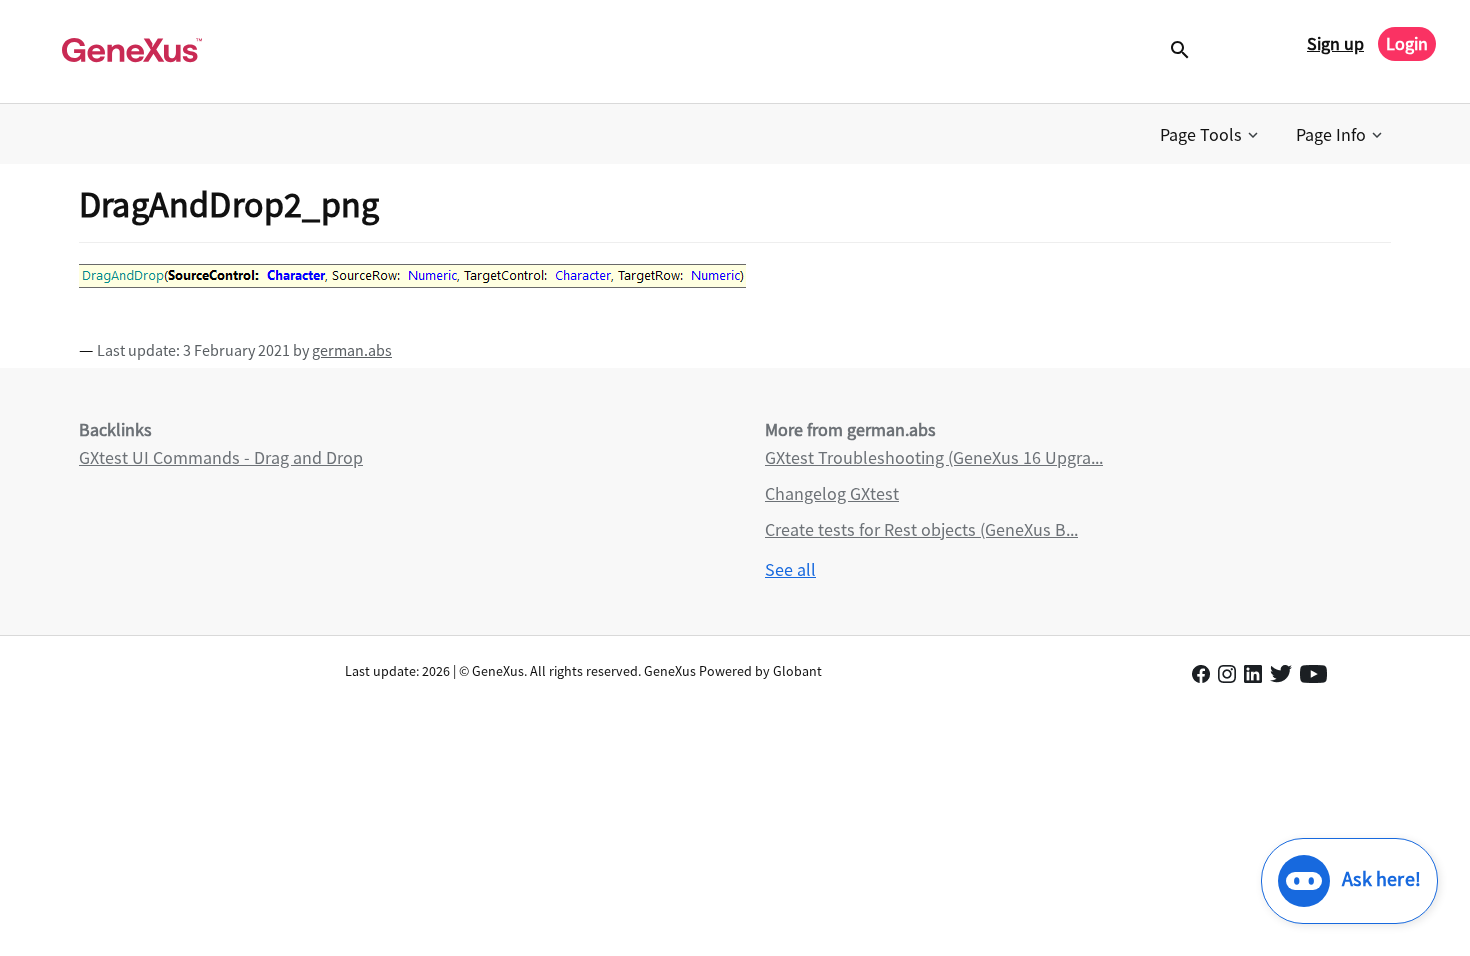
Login (1407, 43)
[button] (1211, 135)
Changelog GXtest (832, 493)
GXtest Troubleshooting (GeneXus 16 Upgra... (934, 457)
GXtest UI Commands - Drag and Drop (221, 457)
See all (790, 569)
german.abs (352, 350)
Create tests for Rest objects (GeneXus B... (921, 529)
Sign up (1335, 43)
